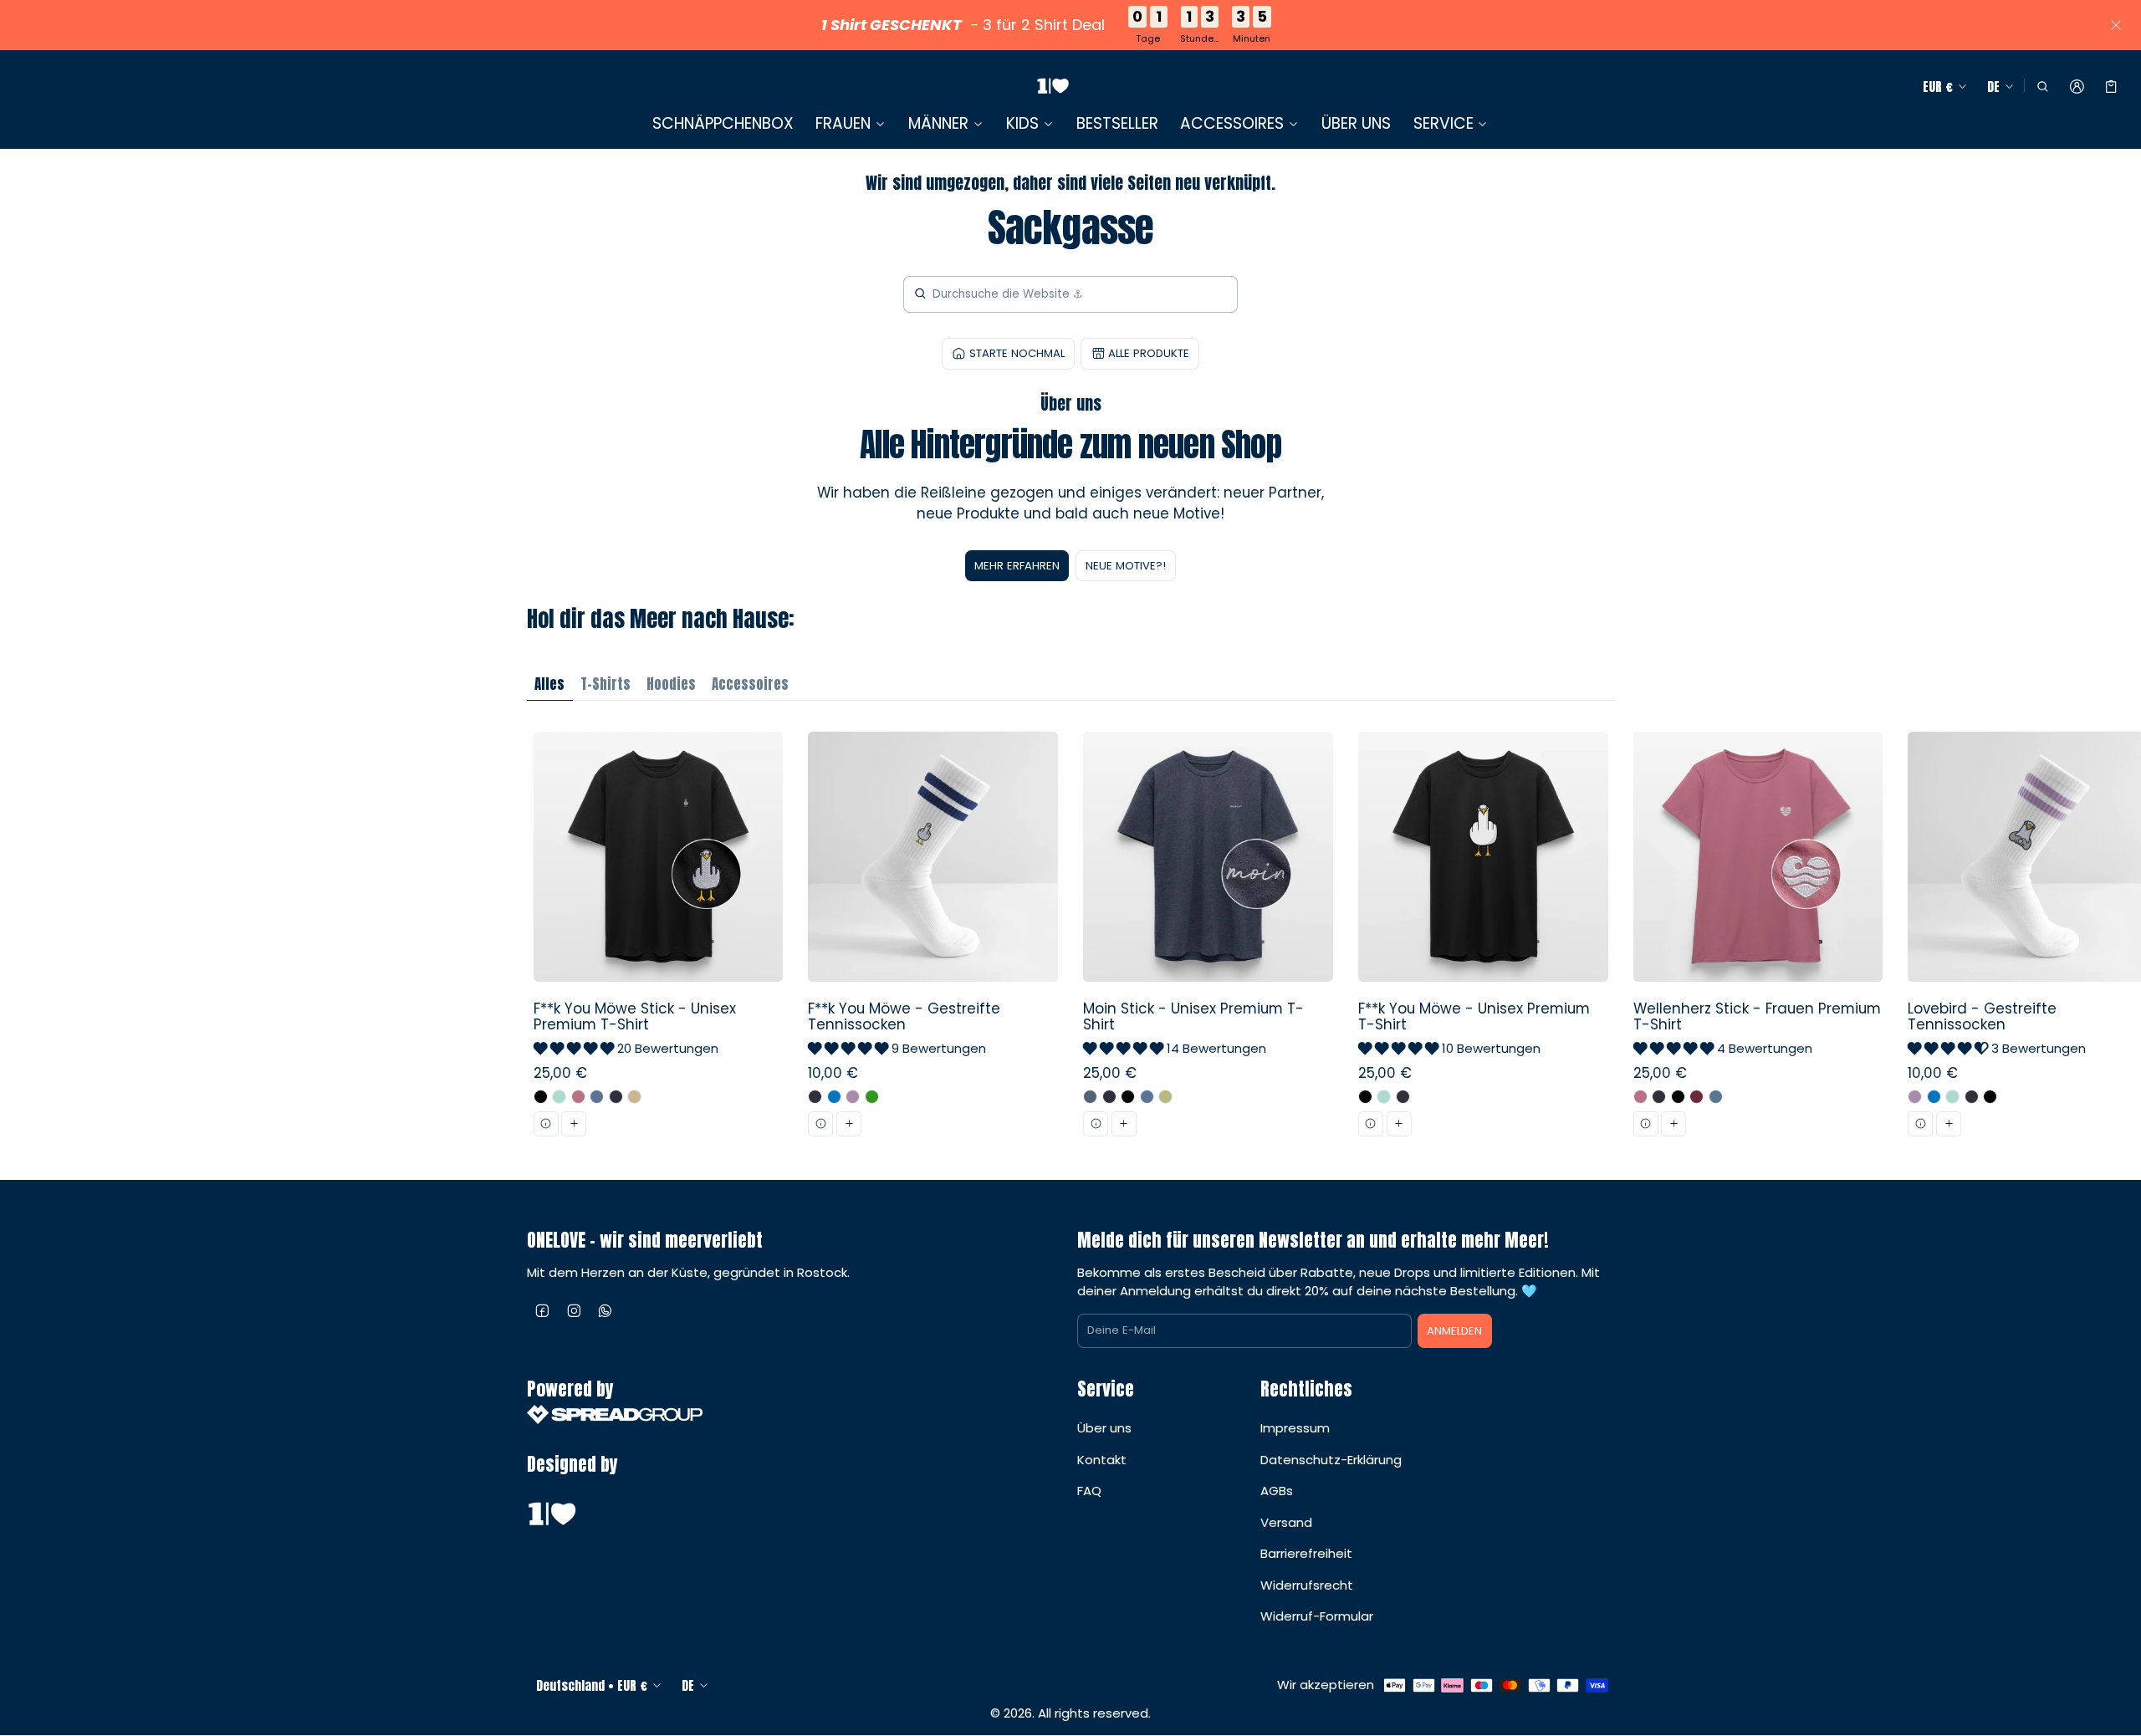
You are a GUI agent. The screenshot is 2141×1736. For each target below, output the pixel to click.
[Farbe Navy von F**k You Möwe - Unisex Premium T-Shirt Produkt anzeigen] (1403, 1097)
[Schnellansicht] (546, 1124)
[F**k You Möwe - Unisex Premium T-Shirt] (1483, 940)
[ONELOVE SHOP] (1053, 87)
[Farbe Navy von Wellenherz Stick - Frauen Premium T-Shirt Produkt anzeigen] (1659, 1097)
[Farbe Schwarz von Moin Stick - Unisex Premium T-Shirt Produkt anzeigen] (1128, 1097)
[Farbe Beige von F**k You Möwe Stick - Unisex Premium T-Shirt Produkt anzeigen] (634, 1097)
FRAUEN (843, 124)
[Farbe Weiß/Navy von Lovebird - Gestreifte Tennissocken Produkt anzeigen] (1972, 1097)
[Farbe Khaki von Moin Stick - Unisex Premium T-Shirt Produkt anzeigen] (1165, 1097)
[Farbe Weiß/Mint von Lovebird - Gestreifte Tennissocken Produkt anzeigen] (1952, 1097)
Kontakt (1102, 1460)
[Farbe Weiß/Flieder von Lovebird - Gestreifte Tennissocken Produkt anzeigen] (1915, 1097)
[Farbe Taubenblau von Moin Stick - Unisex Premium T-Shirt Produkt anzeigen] (1147, 1097)
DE (1993, 87)
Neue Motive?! (1126, 566)
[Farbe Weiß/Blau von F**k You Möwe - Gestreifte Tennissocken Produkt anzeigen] (834, 1097)
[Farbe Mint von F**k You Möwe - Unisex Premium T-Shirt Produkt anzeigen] (1384, 1097)
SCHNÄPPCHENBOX (723, 123)
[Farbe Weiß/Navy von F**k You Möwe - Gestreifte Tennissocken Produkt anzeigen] (815, 1097)
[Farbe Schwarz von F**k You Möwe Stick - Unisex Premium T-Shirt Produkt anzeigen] (541, 1097)
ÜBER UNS (1356, 123)
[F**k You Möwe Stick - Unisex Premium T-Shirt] (658, 940)
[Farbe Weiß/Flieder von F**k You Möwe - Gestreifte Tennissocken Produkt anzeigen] (853, 1097)
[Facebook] (543, 1310)
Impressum (1295, 1428)
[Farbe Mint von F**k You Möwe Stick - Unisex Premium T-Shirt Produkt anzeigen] (559, 1097)
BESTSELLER (1117, 123)
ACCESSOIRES (1232, 124)
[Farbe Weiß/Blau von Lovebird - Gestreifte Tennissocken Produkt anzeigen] (1934, 1097)
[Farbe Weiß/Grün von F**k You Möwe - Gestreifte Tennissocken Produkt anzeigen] (872, 1097)
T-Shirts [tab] (606, 684)
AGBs (1277, 1491)
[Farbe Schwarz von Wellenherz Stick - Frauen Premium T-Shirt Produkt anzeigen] (1678, 1097)
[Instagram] (575, 1310)
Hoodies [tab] (671, 684)
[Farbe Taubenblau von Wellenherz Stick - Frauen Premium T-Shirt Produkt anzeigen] (1716, 1097)
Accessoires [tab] (750, 684)
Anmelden (1454, 1331)
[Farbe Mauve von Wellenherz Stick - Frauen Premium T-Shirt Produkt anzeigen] (1640, 1097)
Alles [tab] (549, 684)
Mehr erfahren (1017, 566)
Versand (1286, 1522)
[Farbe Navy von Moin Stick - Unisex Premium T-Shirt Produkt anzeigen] (1109, 1097)
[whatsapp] (606, 1310)
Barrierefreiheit (1306, 1553)
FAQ (1089, 1491)
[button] (2042, 87)
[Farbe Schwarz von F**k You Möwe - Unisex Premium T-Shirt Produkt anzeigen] (1365, 1097)
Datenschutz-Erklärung (1331, 1460)
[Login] (2077, 87)
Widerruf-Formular (1317, 1616)
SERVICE (1444, 124)
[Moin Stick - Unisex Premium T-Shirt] (1208, 940)
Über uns (1104, 1428)
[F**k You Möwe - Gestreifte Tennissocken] (933, 940)
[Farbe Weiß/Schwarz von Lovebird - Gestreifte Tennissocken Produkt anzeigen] (1990, 1097)
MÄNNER (938, 124)
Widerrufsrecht (1307, 1585)
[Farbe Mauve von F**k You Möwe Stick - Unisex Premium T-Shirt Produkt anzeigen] (578, 1097)
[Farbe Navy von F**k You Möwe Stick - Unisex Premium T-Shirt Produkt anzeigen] (616, 1097)
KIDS (1022, 124)
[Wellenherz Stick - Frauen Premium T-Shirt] (1758, 940)
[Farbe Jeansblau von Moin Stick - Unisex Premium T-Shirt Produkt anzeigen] (1090, 1097)
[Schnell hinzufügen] (574, 1124)
